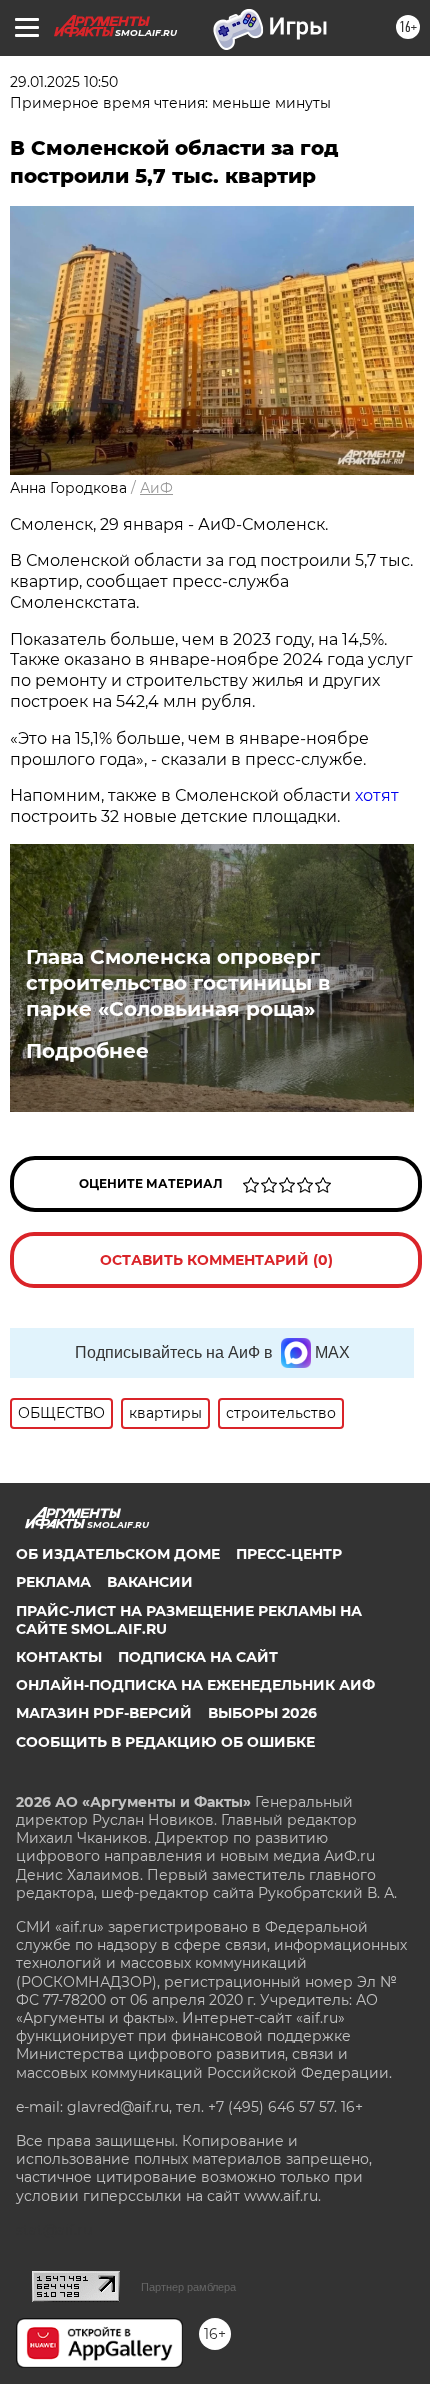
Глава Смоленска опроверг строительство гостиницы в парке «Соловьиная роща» (178, 983)
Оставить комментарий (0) (216, 1260)
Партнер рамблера (188, 2287)
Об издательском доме (118, 1554)
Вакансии (150, 1582)
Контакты (59, 1657)
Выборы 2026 (262, 1713)
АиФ (156, 488)
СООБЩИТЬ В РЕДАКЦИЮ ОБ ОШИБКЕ (165, 1742)
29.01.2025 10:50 (64, 82)
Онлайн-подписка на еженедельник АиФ (195, 1685)
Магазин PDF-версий (104, 1713)
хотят (377, 795)
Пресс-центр (289, 1554)
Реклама (53, 1582)
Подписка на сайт (198, 1657)
